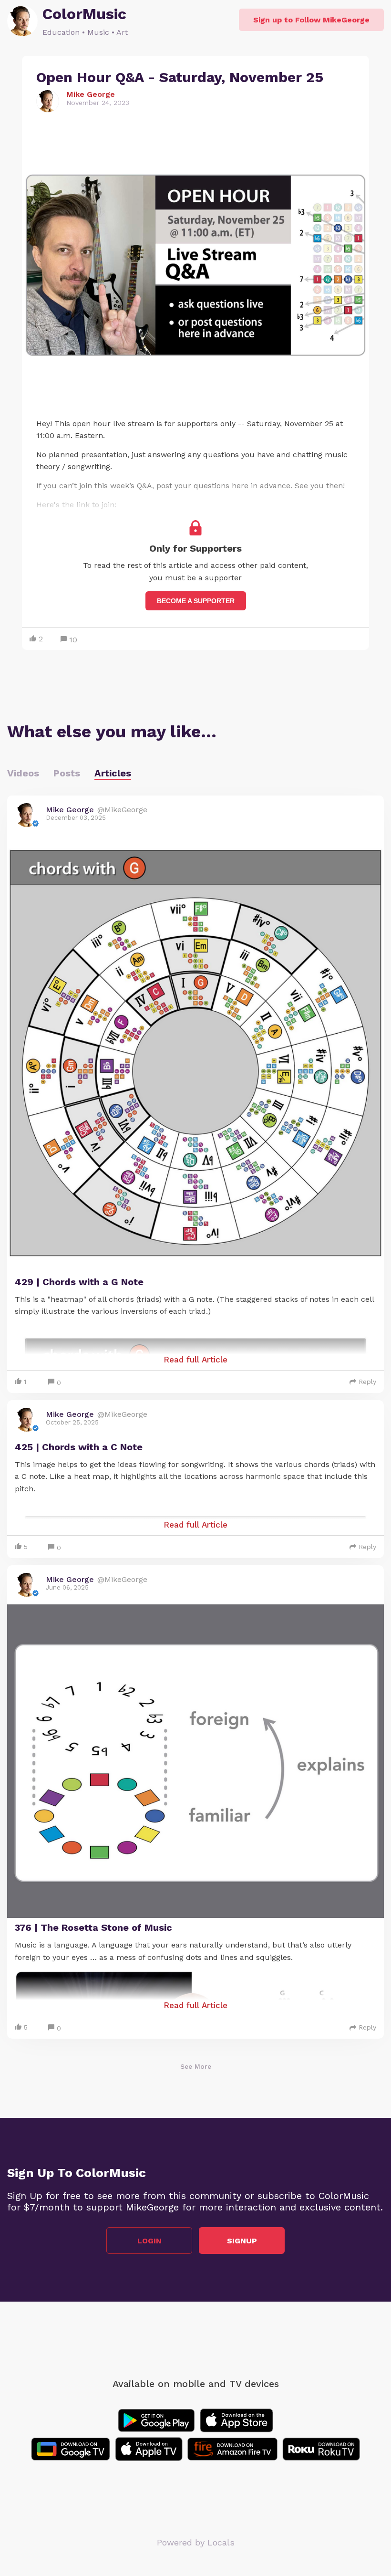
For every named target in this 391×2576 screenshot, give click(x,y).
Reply (367, 1382)
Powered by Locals (196, 2542)
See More (196, 2066)
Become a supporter (196, 601)
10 (73, 640)
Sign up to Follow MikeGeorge (311, 20)
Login (149, 2241)
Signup (242, 2241)
